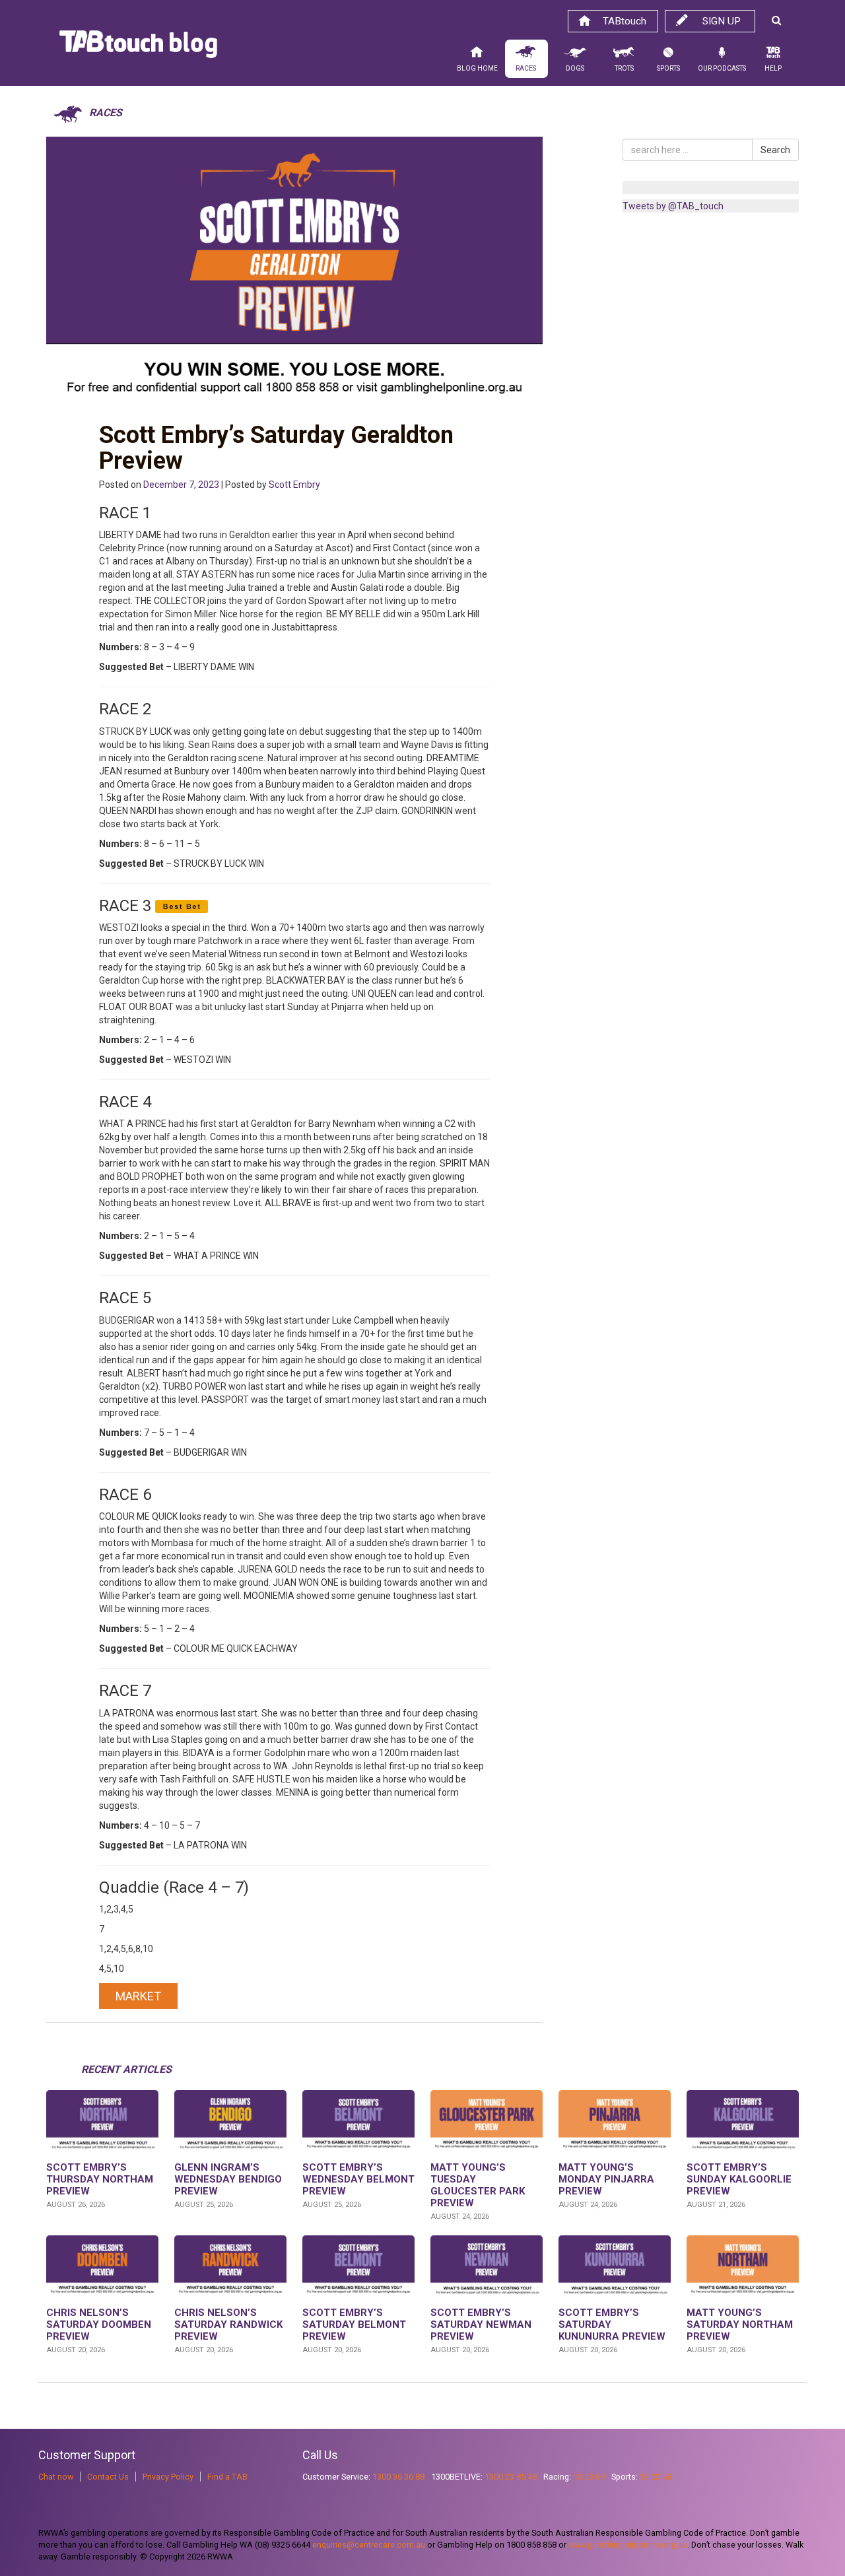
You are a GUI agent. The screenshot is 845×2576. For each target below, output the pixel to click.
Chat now (56, 2477)
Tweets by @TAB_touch (673, 206)
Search (775, 150)
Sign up (722, 21)
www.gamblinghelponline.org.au (628, 2545)
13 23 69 (589, 2477)
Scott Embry (294, 485)
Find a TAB (227, 2477)
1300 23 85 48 (511, 2477)
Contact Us (108, 2477)
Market (138, 1996)
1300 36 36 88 (398, 2477)
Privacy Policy (168, 2477)
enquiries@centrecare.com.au (369, 2545)
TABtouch (625, 21)
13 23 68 (656, 2477)
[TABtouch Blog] (138, 48)
